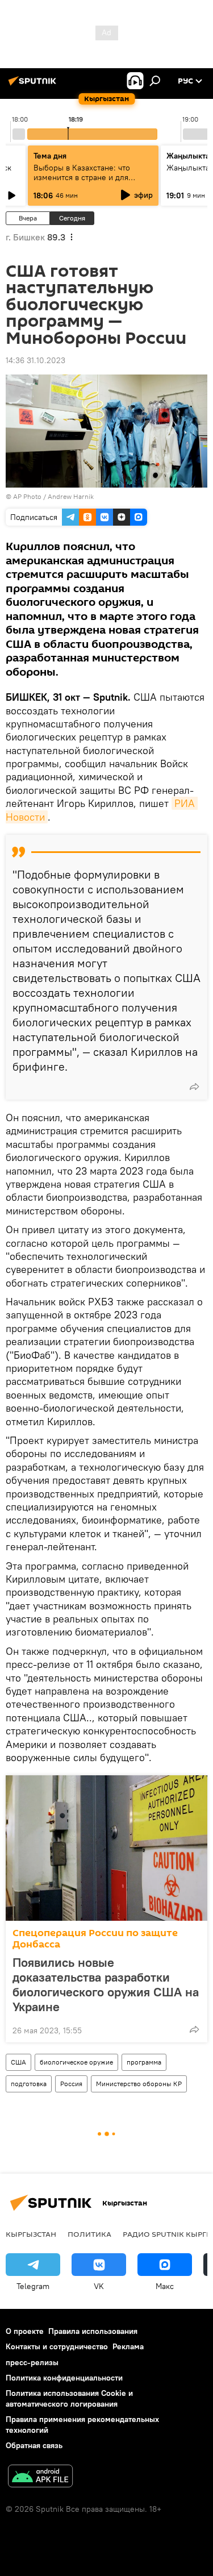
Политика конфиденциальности (64, 2378)
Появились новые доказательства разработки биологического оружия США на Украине (106, 1984)
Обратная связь (34, 2445)
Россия (71, 2084)
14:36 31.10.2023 (35, 360)
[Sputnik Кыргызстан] (34, 85)
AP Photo (27, 496)
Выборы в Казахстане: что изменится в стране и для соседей (82, 177)
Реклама (128, 2346)
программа (144, 2062)
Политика (89, 2234)
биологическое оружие (76, 2062)
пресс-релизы (32, 2362)
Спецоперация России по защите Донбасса (95, 1939)
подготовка (29, 2084)
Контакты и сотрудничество (57, 2346)
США (18, 2062)
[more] (194, 1087)
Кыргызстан (31, 2234)
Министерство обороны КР (139, 2084)
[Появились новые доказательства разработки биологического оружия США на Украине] (106, 1848)
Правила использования (93, 2331)
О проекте (25, 2331)
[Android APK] (40, 2477)
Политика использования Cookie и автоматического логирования (69, 2398)
